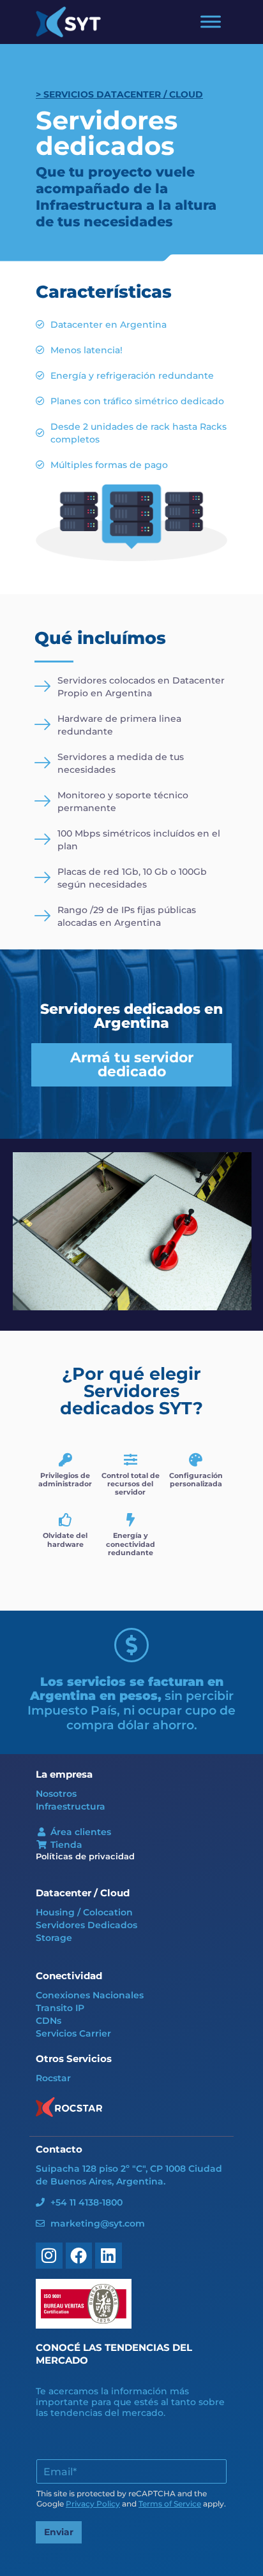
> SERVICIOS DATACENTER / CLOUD (119, 94)
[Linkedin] (109, 2256)
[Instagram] (49, 2256)
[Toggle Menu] (211, 22)
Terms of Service (170, 2504)
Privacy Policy (93, 2504)
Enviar (59, 2532)
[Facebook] (79, 2256)
